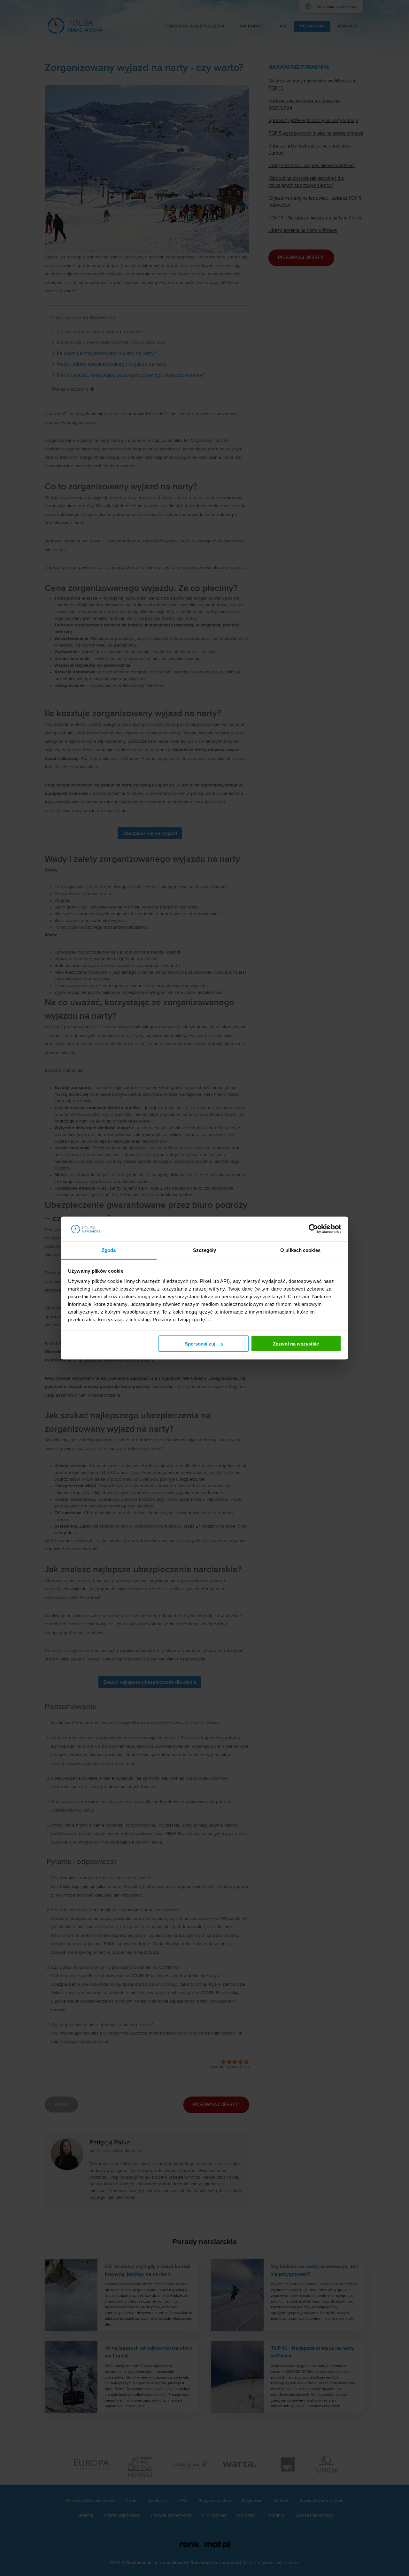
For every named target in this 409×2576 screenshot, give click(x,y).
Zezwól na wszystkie (296, 1344)
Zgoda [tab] (109, 1250)
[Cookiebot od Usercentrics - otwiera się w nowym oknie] (313, 1229)
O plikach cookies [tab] (300, 1250)
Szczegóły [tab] (205, 1250)
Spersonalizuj (200, 1344)
